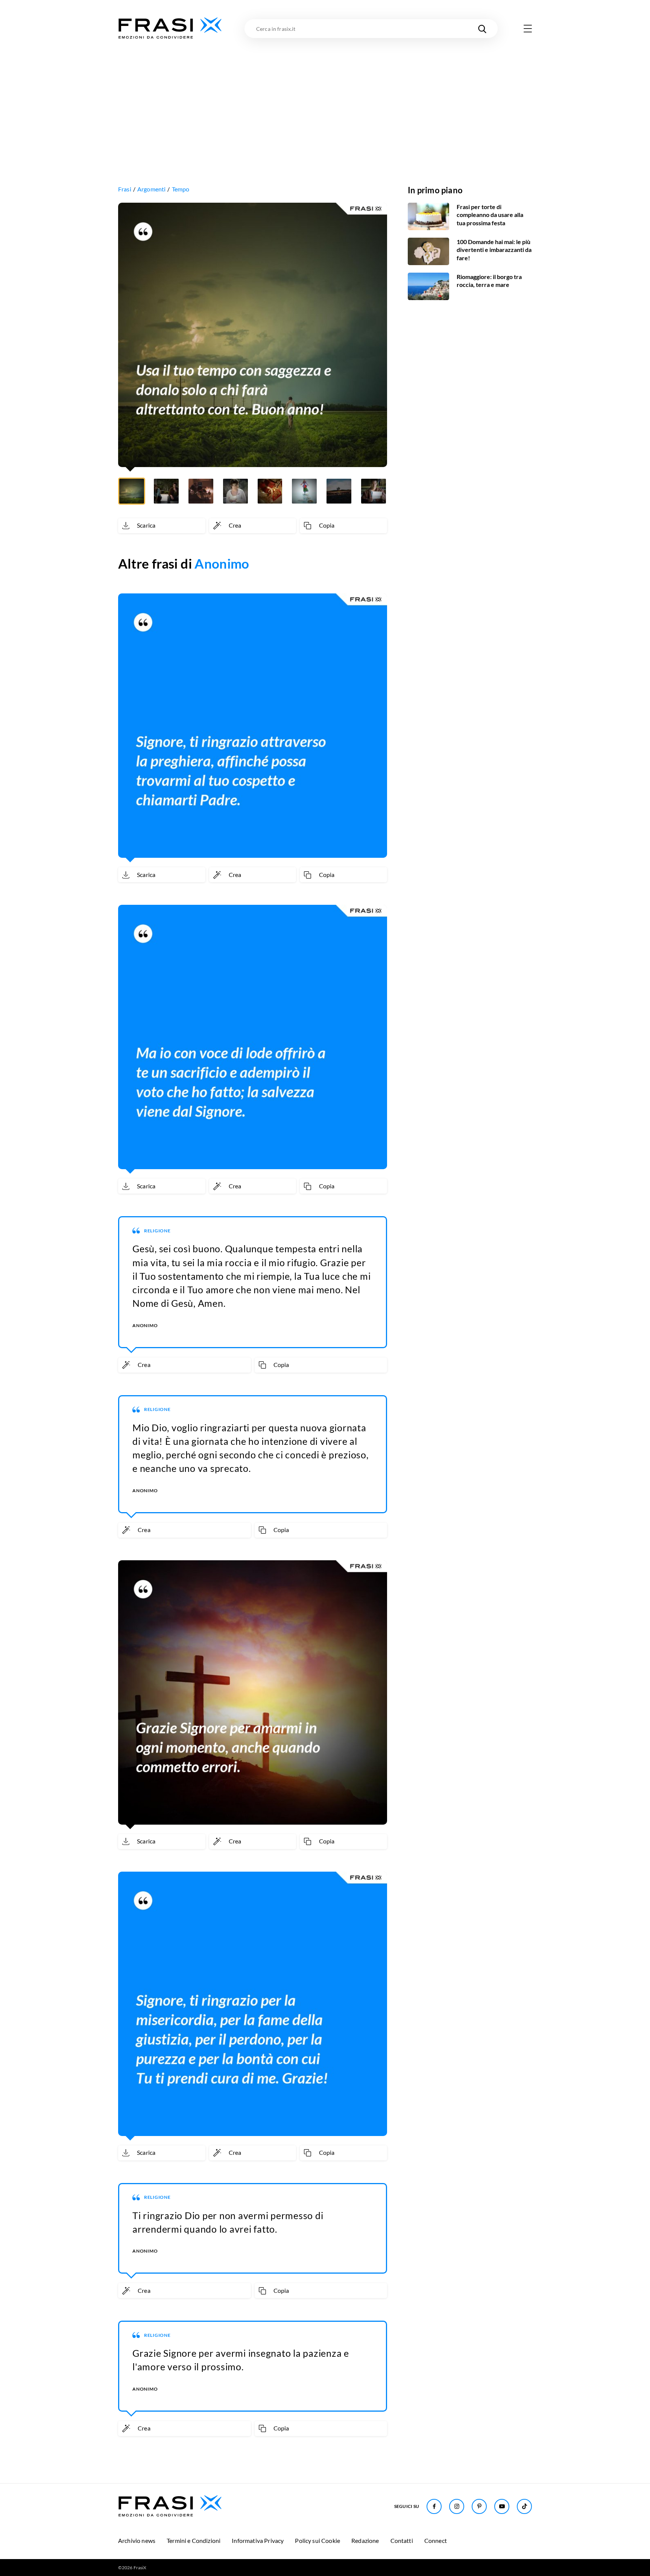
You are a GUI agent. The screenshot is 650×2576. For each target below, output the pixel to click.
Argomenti (151, 189)
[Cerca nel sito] (482, 29)
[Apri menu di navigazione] (528, 29)
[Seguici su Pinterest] (479, 2506)
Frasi (125, 189)
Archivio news (137, 2540)
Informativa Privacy (258, 2540)
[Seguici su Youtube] (502, 2506)
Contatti (402, 2540)
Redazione (365, 2540)
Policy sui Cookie (317, 2540)
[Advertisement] (325, 97)
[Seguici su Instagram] (457, 2506)
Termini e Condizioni (194, 2540)
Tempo (181, 189)
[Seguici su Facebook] (434, 2506)
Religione (157, 1231)
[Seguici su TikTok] (524, 2506)
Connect (436, 2540)
